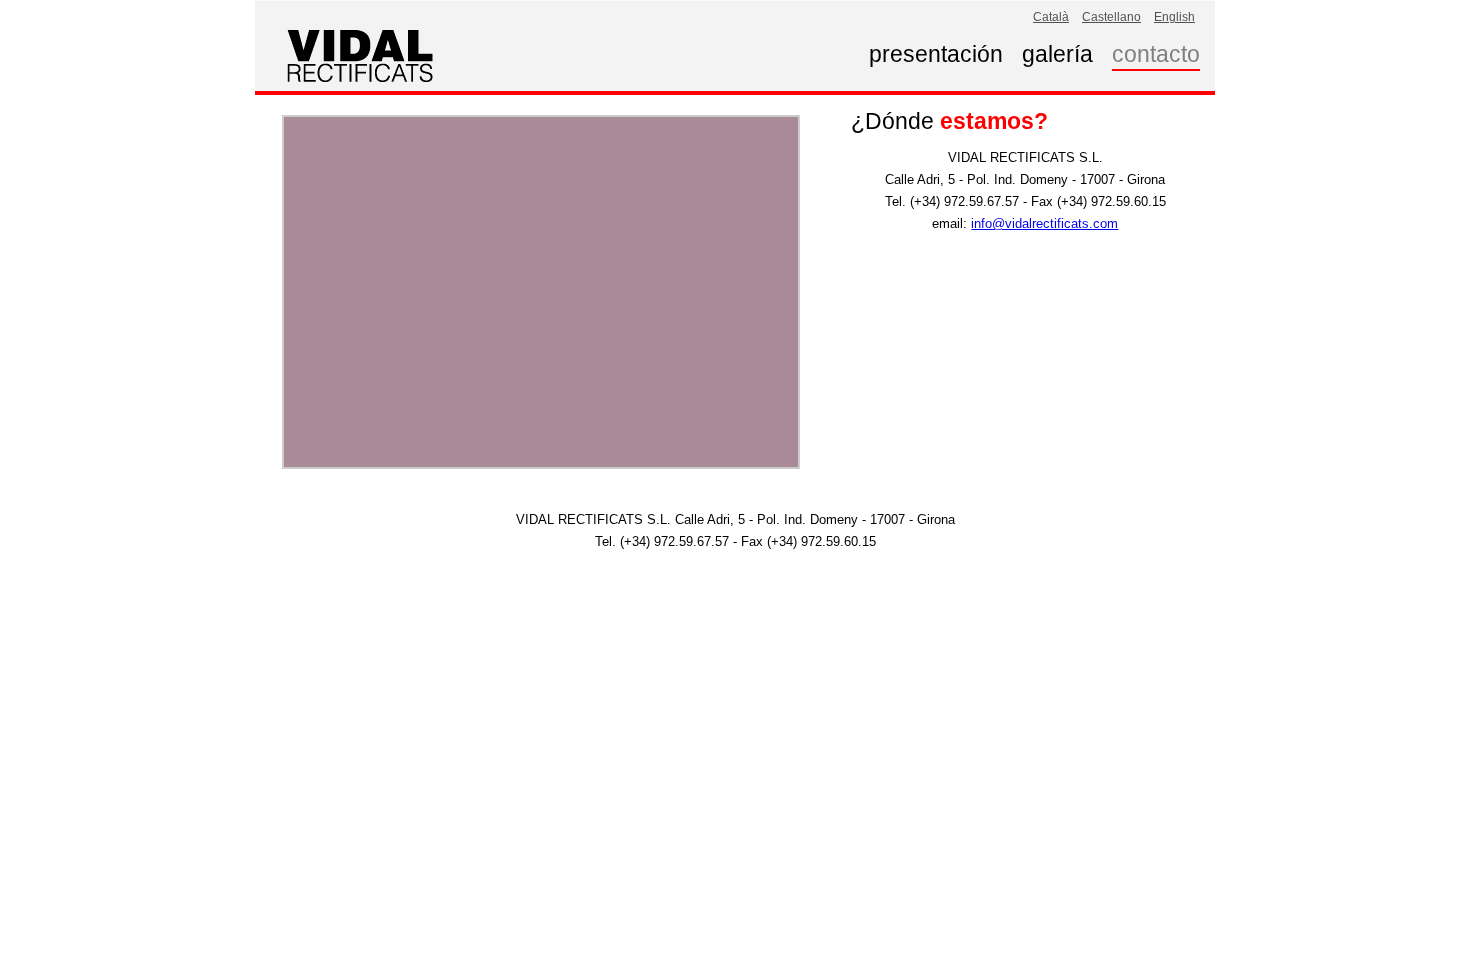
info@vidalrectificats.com (1044, 223)
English (1174, 16)
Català (1051, 16)
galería (1057, 54)
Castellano (1111, 16)
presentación (936, 54)
